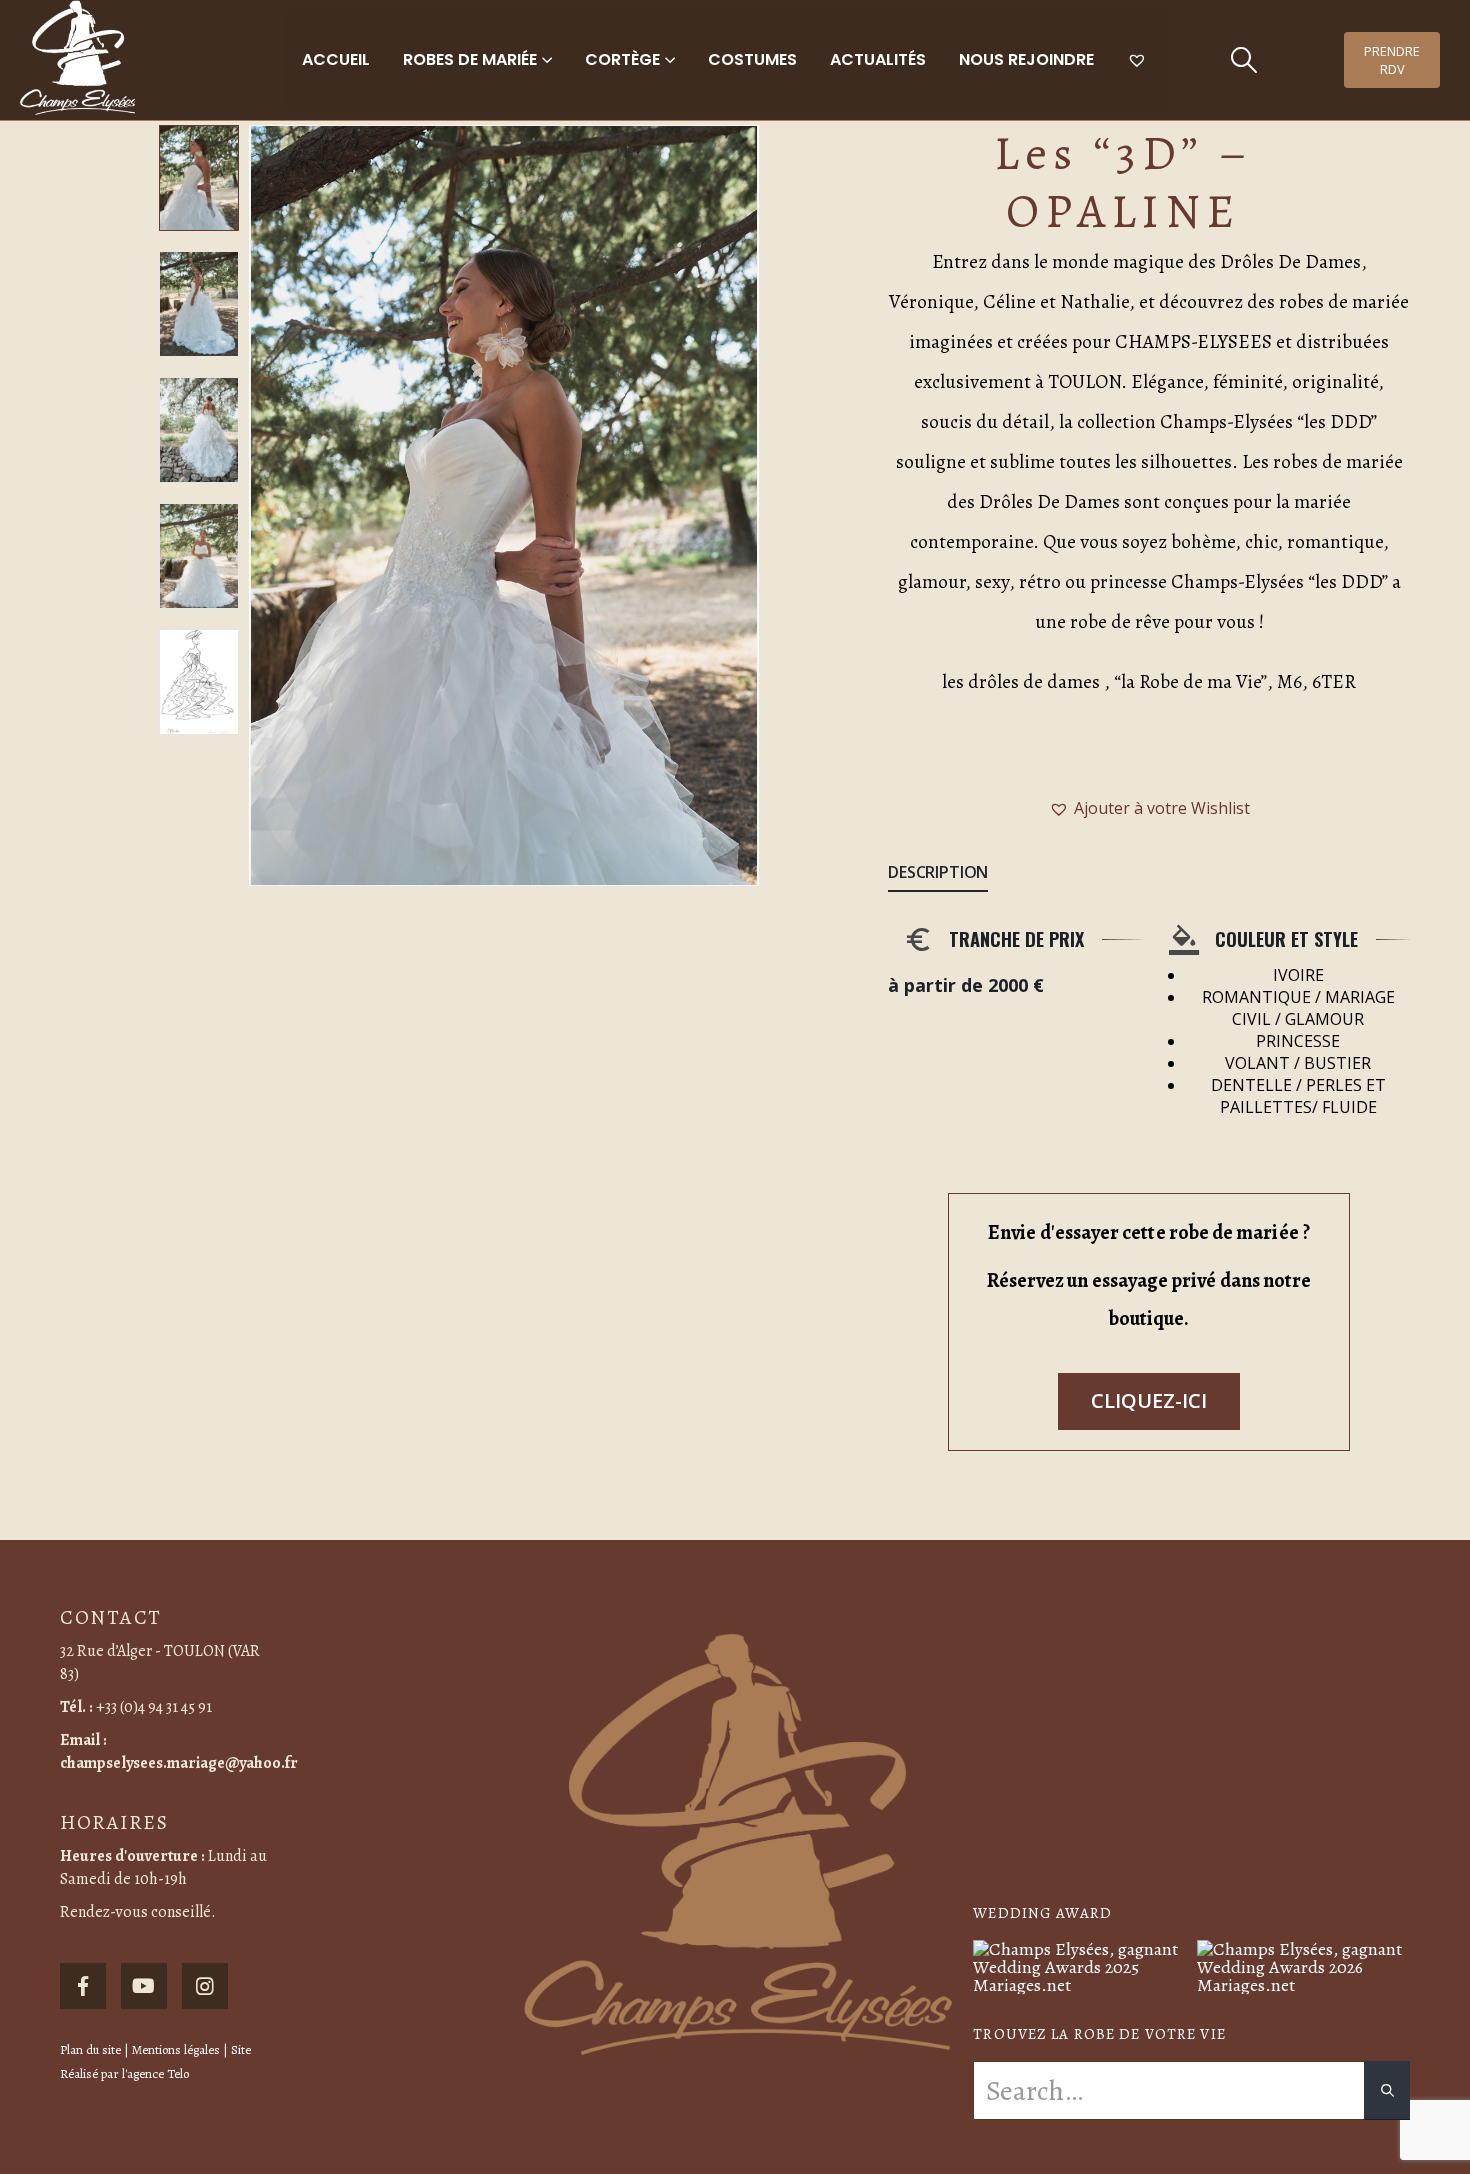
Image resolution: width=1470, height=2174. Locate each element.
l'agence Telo (155, 2073)
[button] (254, 506)
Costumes (752, 59)
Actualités (878, 59)
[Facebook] (83, 1986)
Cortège (622, 59)
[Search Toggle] (1243, 60)
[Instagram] (205, 1986)
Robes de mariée (470, 59)
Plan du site (90, 2049)
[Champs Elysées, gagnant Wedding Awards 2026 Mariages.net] (1303, 1965)
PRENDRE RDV (1392, 60)
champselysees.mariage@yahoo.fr (179, 1763)
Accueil (336, 59)
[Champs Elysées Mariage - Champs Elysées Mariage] (77, 57)
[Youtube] (144, 1986)
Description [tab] (938, 872)
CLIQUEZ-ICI (1149, 1400)
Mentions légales (176, 2049)
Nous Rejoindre (1026, 59)
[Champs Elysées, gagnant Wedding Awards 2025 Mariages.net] (1079, 1965)
